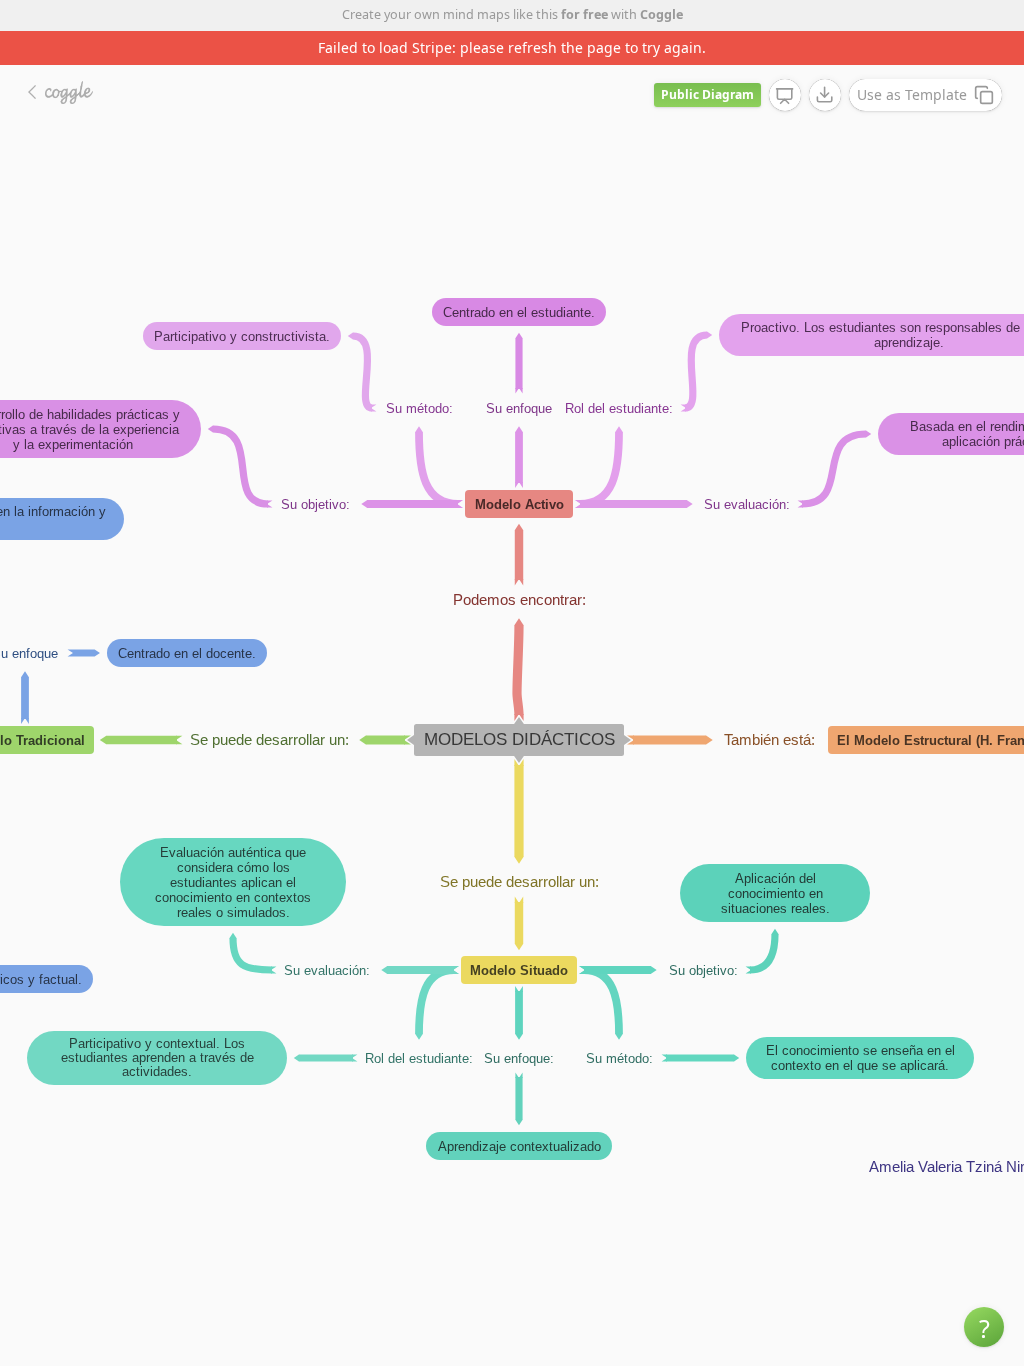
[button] (984, 1327)
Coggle (661, 14)
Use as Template (912, 94)
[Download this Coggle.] (825, 95)
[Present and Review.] (785, 96)
